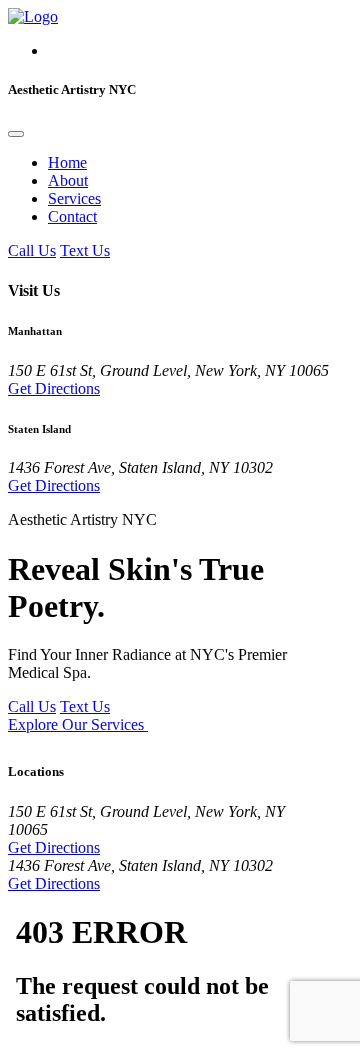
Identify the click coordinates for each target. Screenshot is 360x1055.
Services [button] (74, 198)
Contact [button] (72, 216)
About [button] (68, 180)
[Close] (16, 134)
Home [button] (67, 162)
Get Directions (54, 388)
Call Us (32, 250)
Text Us (85, 250)
